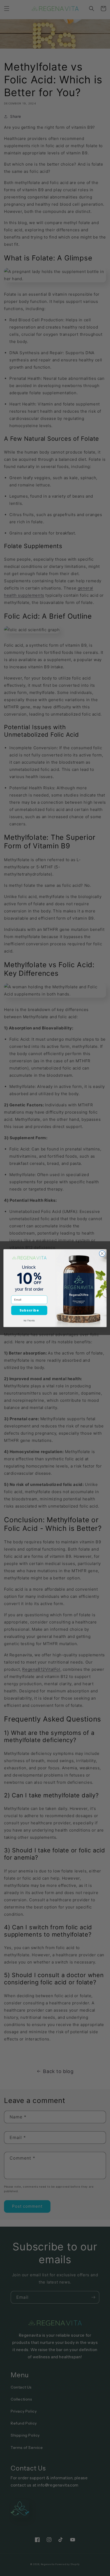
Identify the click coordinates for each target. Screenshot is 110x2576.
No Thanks (29, 1320)
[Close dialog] (102, 1253)
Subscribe (29, 1310)
